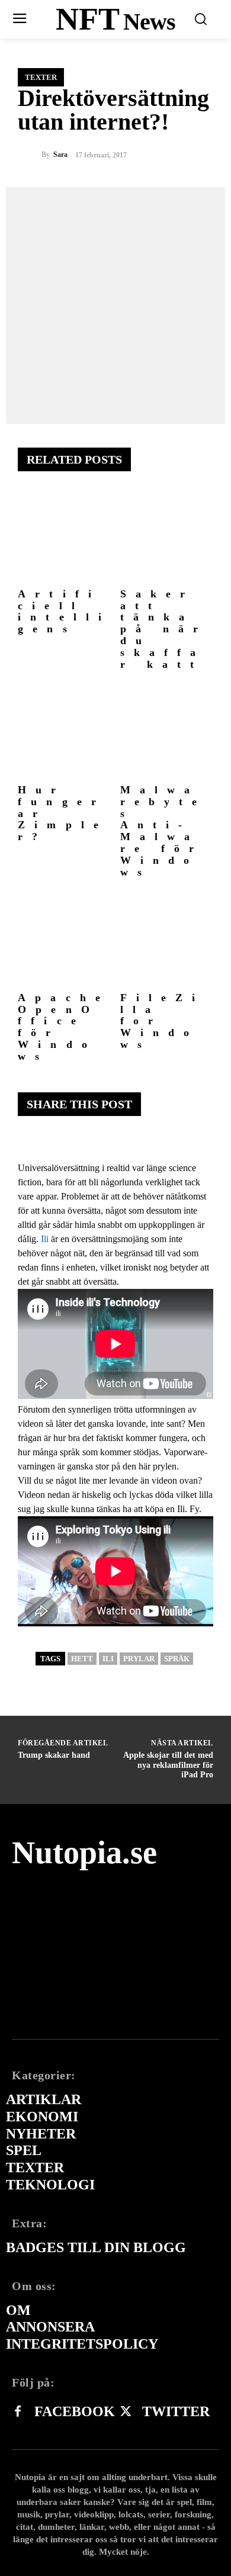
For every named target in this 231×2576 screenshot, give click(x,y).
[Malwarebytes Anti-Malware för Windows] (167, 732)
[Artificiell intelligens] (65, 536)
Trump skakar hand (54, 1755)
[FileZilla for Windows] (167, 940)
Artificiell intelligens (64, 611)
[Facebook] (18, 2412)
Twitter (176, 2411)
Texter (41, 77)
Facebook (75, 2411)
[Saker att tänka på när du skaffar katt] (167, 536)
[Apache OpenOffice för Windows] (65, 940)
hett (82, 1659)
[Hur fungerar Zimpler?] (65, 732)
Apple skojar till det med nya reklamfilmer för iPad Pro (168, 1765)
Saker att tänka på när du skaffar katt (164, 629)
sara (60, 155)
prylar (139, 1659)
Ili (45, 1239)
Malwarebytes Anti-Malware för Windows (163, 831)
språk (177, 1659)
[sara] (30, 155)
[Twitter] (126, 2412)
